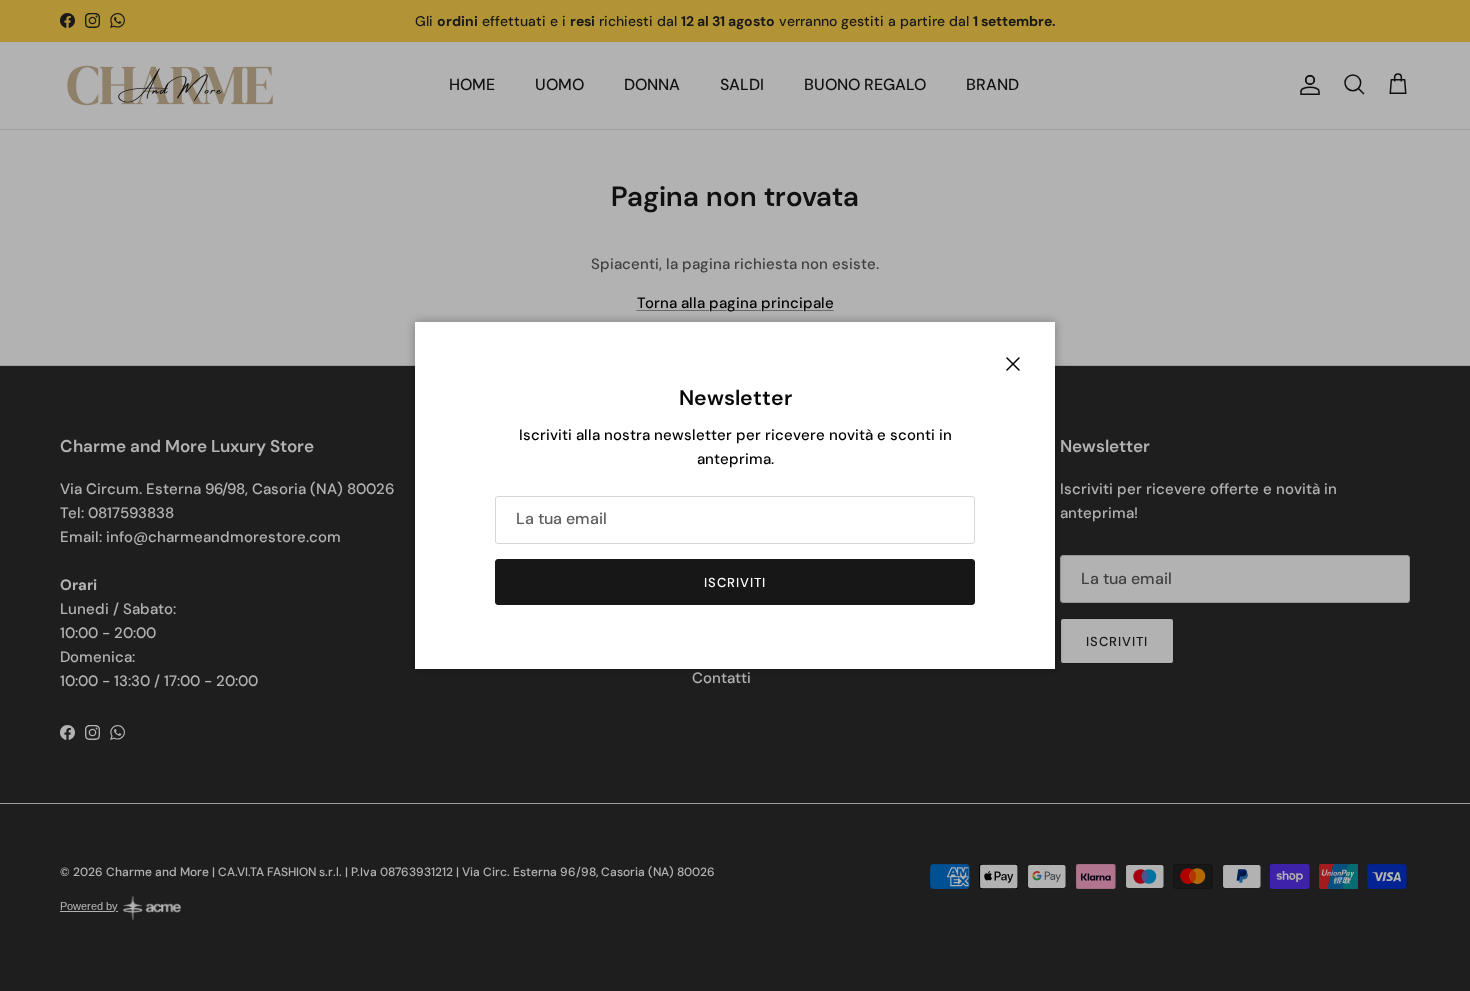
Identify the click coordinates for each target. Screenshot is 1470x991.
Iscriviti (735, 582)
